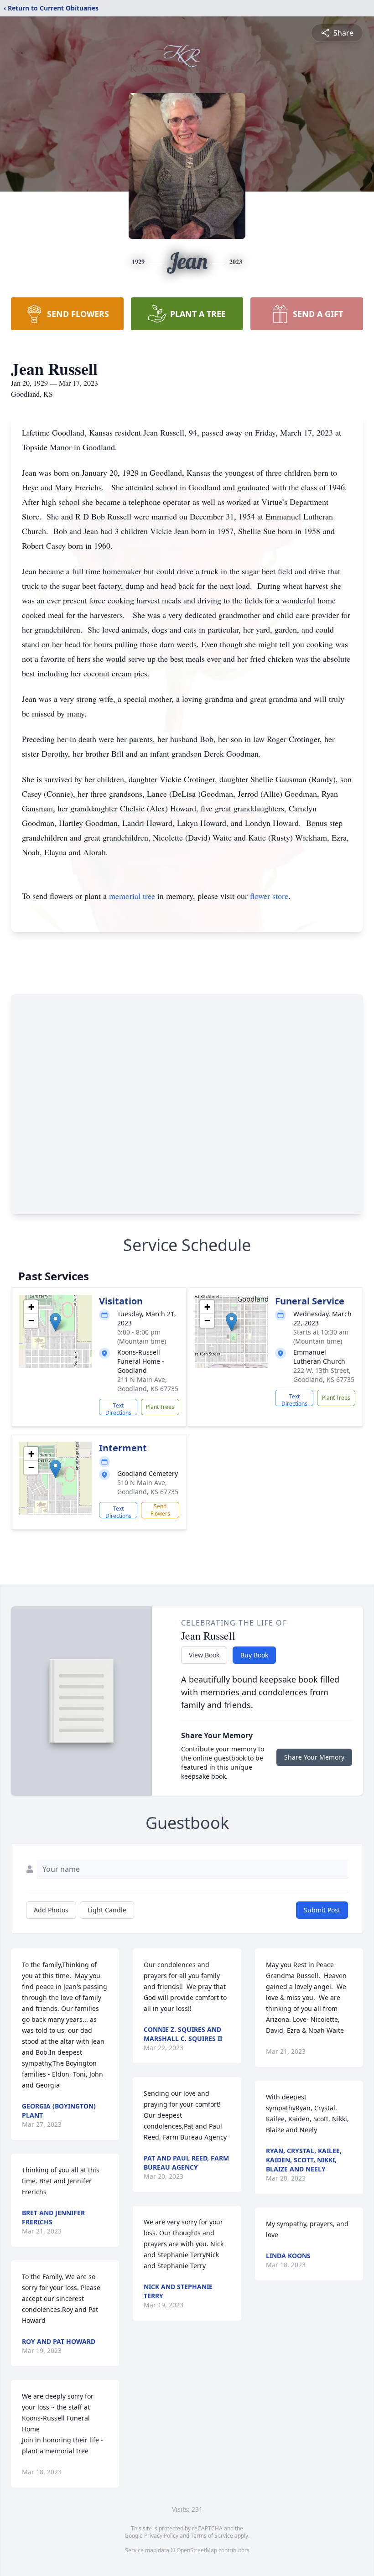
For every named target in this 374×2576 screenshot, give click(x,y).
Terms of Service (212, 2536)
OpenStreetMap (197, 2550)
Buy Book (254, 1655)
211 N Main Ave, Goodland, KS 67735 (148, 1384)
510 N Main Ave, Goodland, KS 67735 (148, 1487)
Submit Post (322, 1910)
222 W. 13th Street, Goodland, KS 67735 (324, 1375)
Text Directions (118, 1408)
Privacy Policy (161, 2536)
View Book (204, 1655)
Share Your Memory (314, 1757)
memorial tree (132, 896)
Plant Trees (160, 1407)
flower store (269, 896)
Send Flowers (160, 1510)
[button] (55, 1322)
